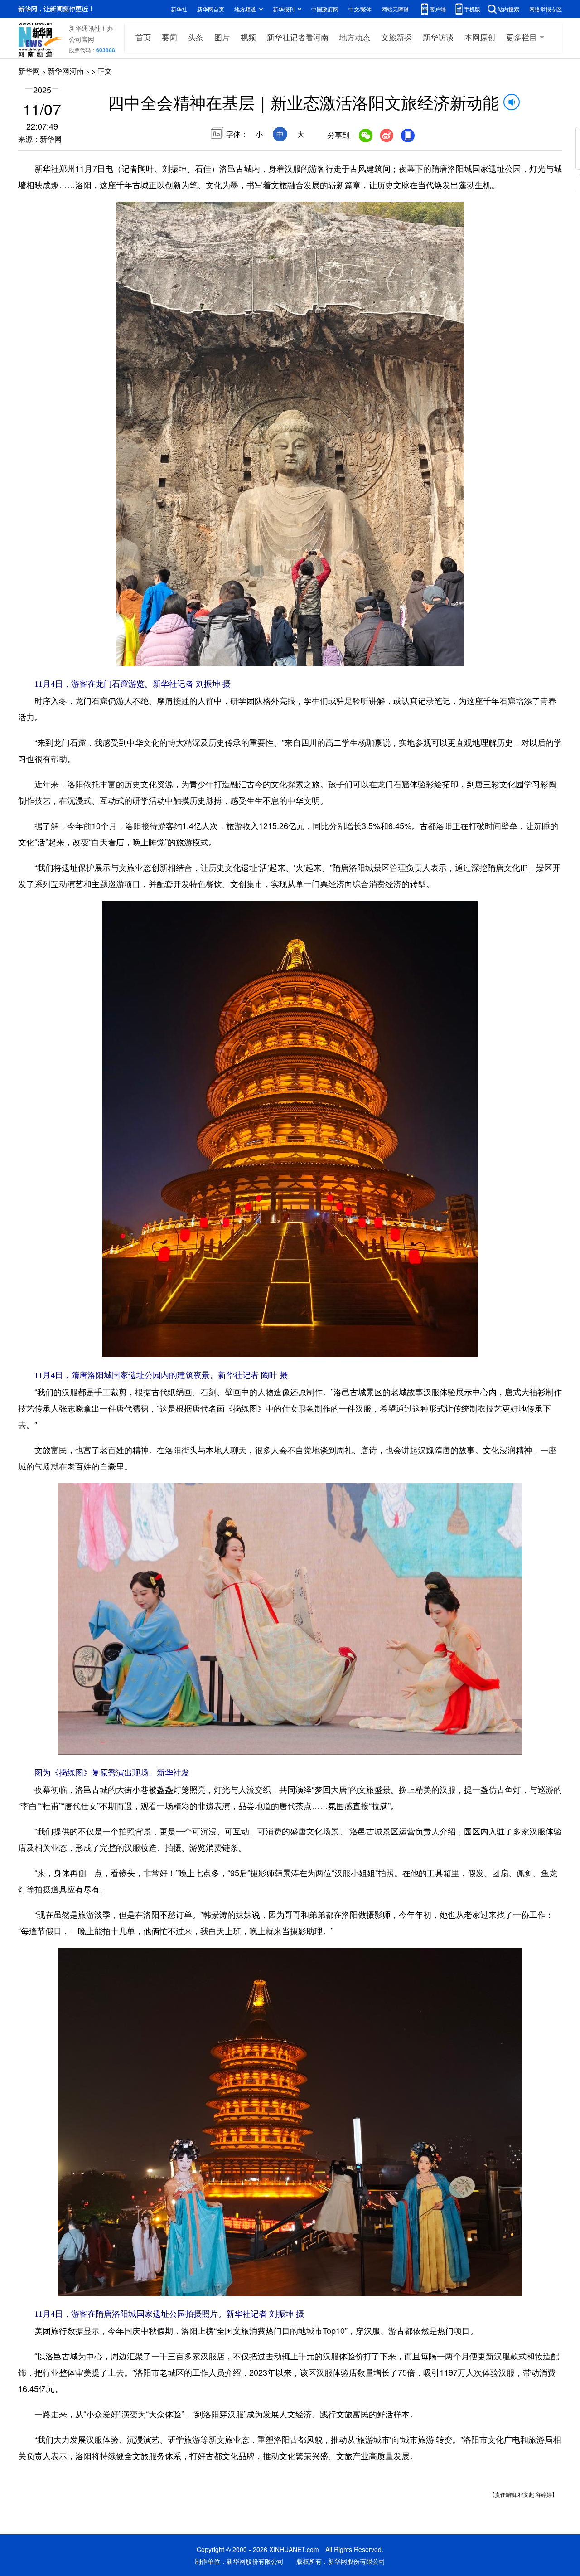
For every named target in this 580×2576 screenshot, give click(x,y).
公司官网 (82, 39)
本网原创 (480, 37)
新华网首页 (211, 9)
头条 (196, 37)
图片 (222, 37)
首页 (143, 37)
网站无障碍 (395, 9)
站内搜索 (508, 9)
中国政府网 (325, 9)
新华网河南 (66, 71)
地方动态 (355, 37)
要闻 (169, 37)
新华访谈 (438, 37)
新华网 (29, 71)
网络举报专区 (546, 9)
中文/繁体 (360, 9)
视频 (248, 37)
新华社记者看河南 (298, 37)
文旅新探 (396, 37)
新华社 (179, 9)
